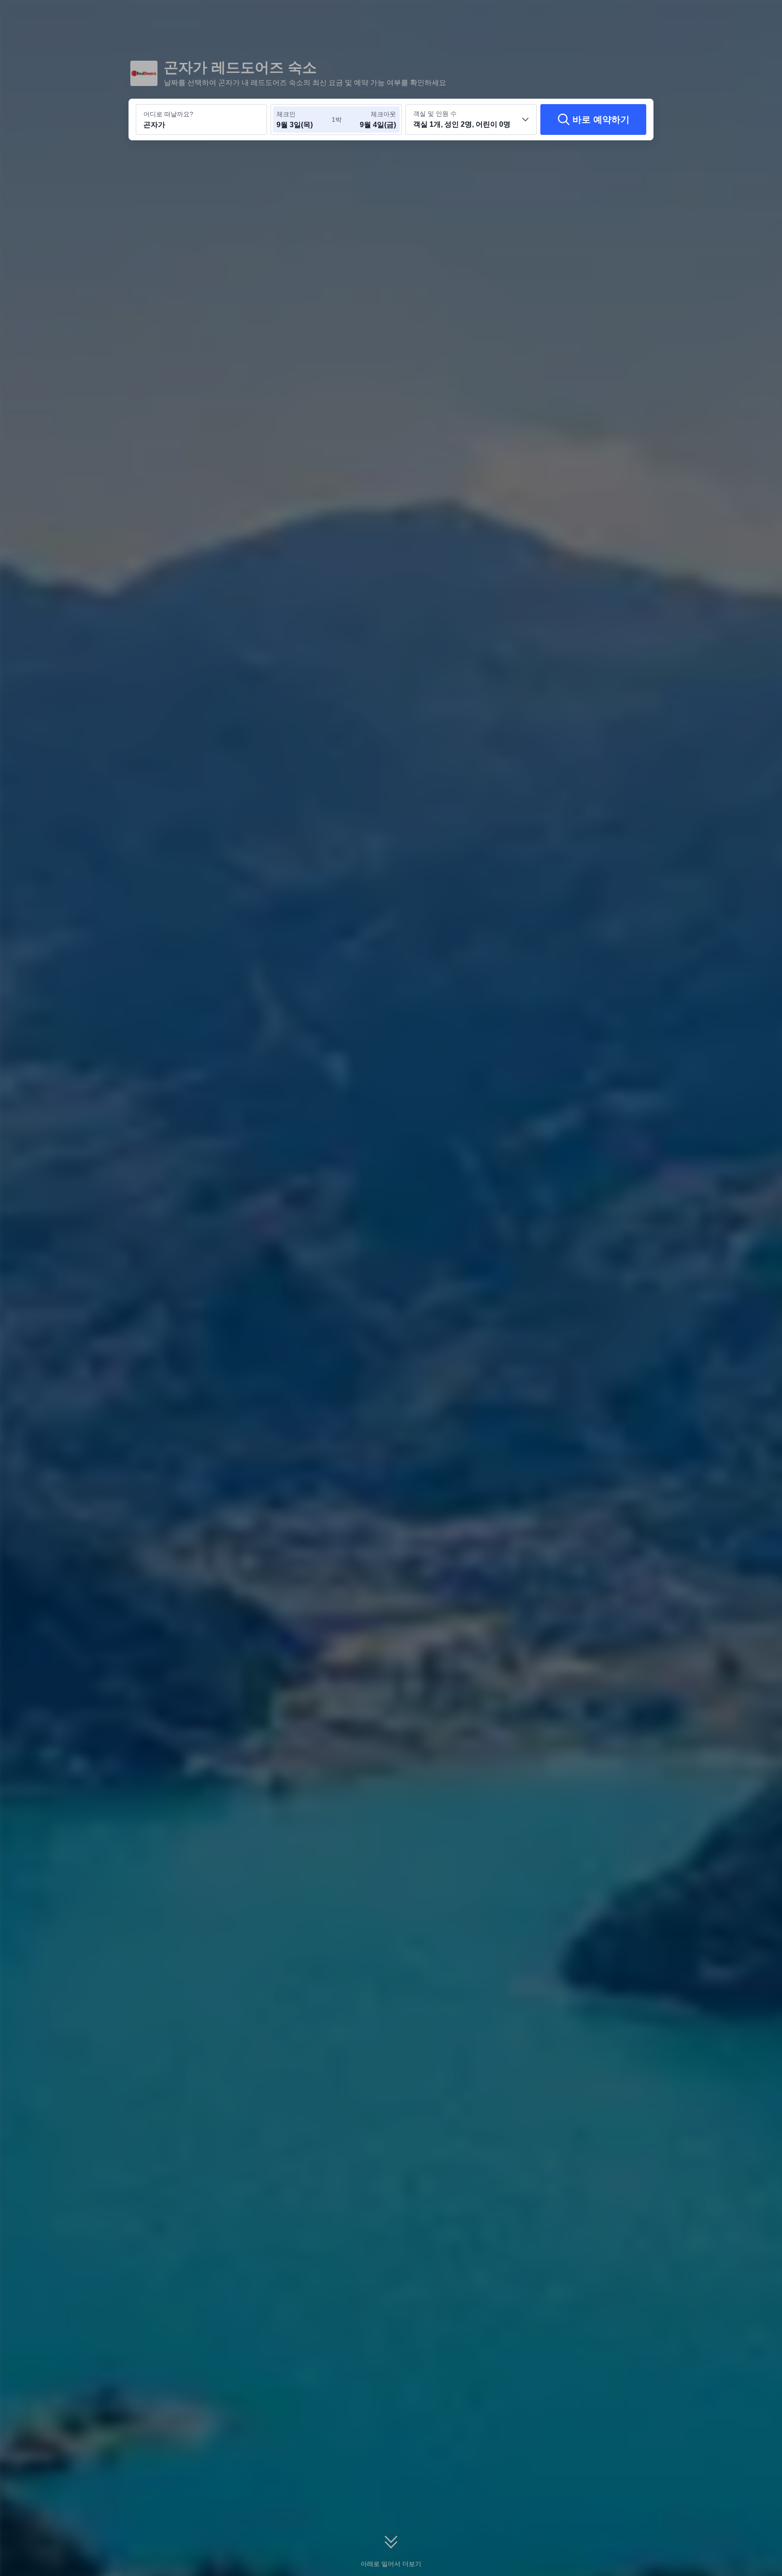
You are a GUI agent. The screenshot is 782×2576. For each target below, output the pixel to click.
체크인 (286, 114)
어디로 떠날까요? (168, 114)
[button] (720, 15)
